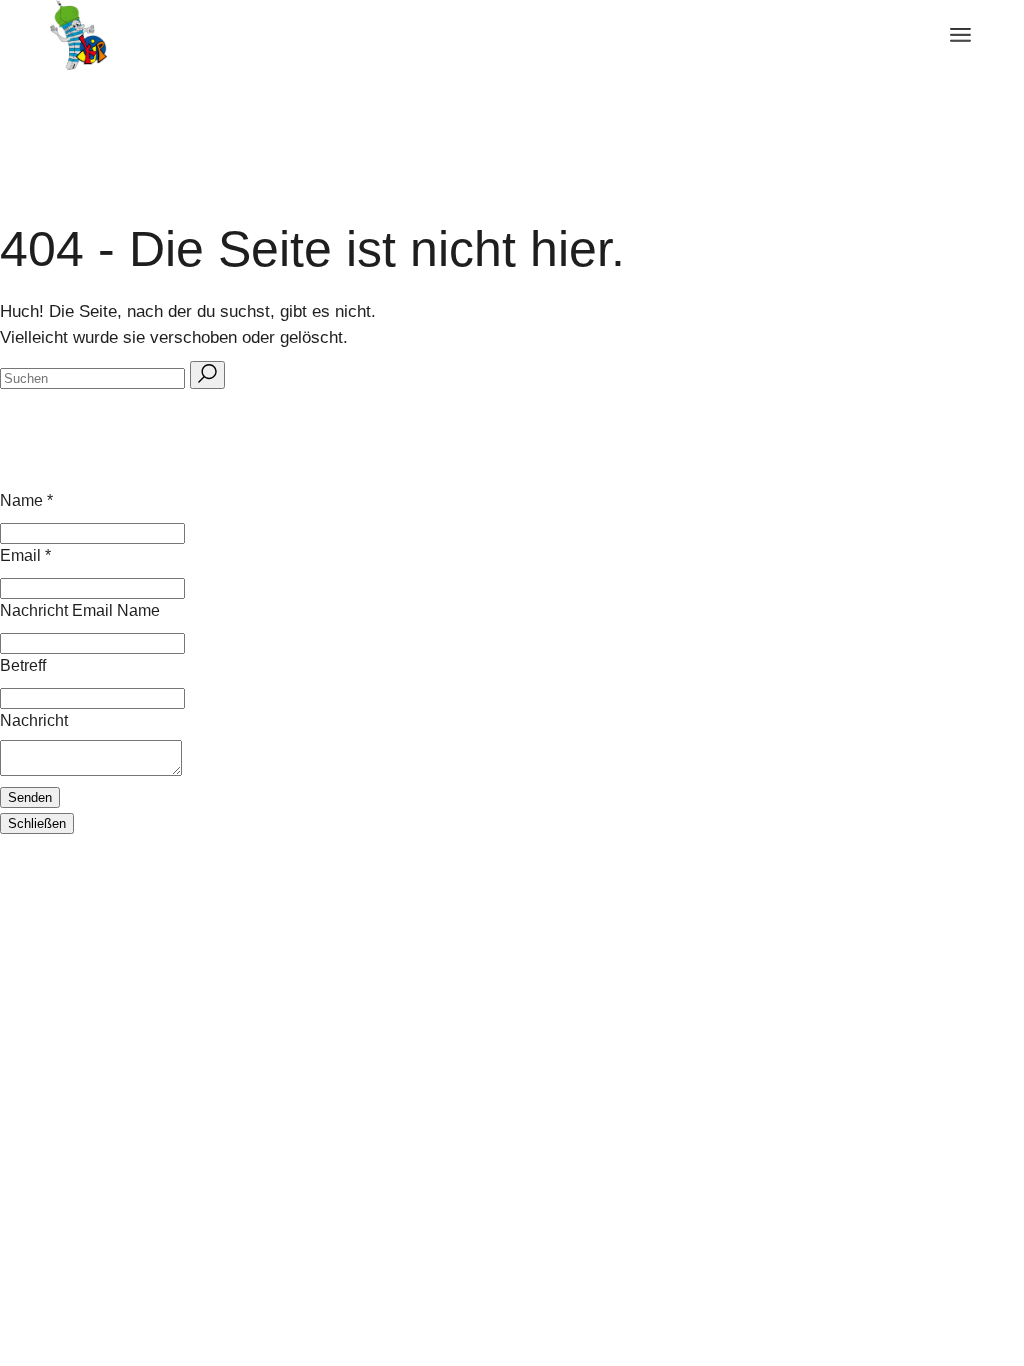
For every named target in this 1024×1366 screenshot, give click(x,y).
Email (25, 555)
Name (26, 500)
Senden (30, 797)
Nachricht (34, 720)
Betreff (23, 665)
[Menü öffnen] (960, 35)
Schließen (37, 823)
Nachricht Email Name (80, 610)
